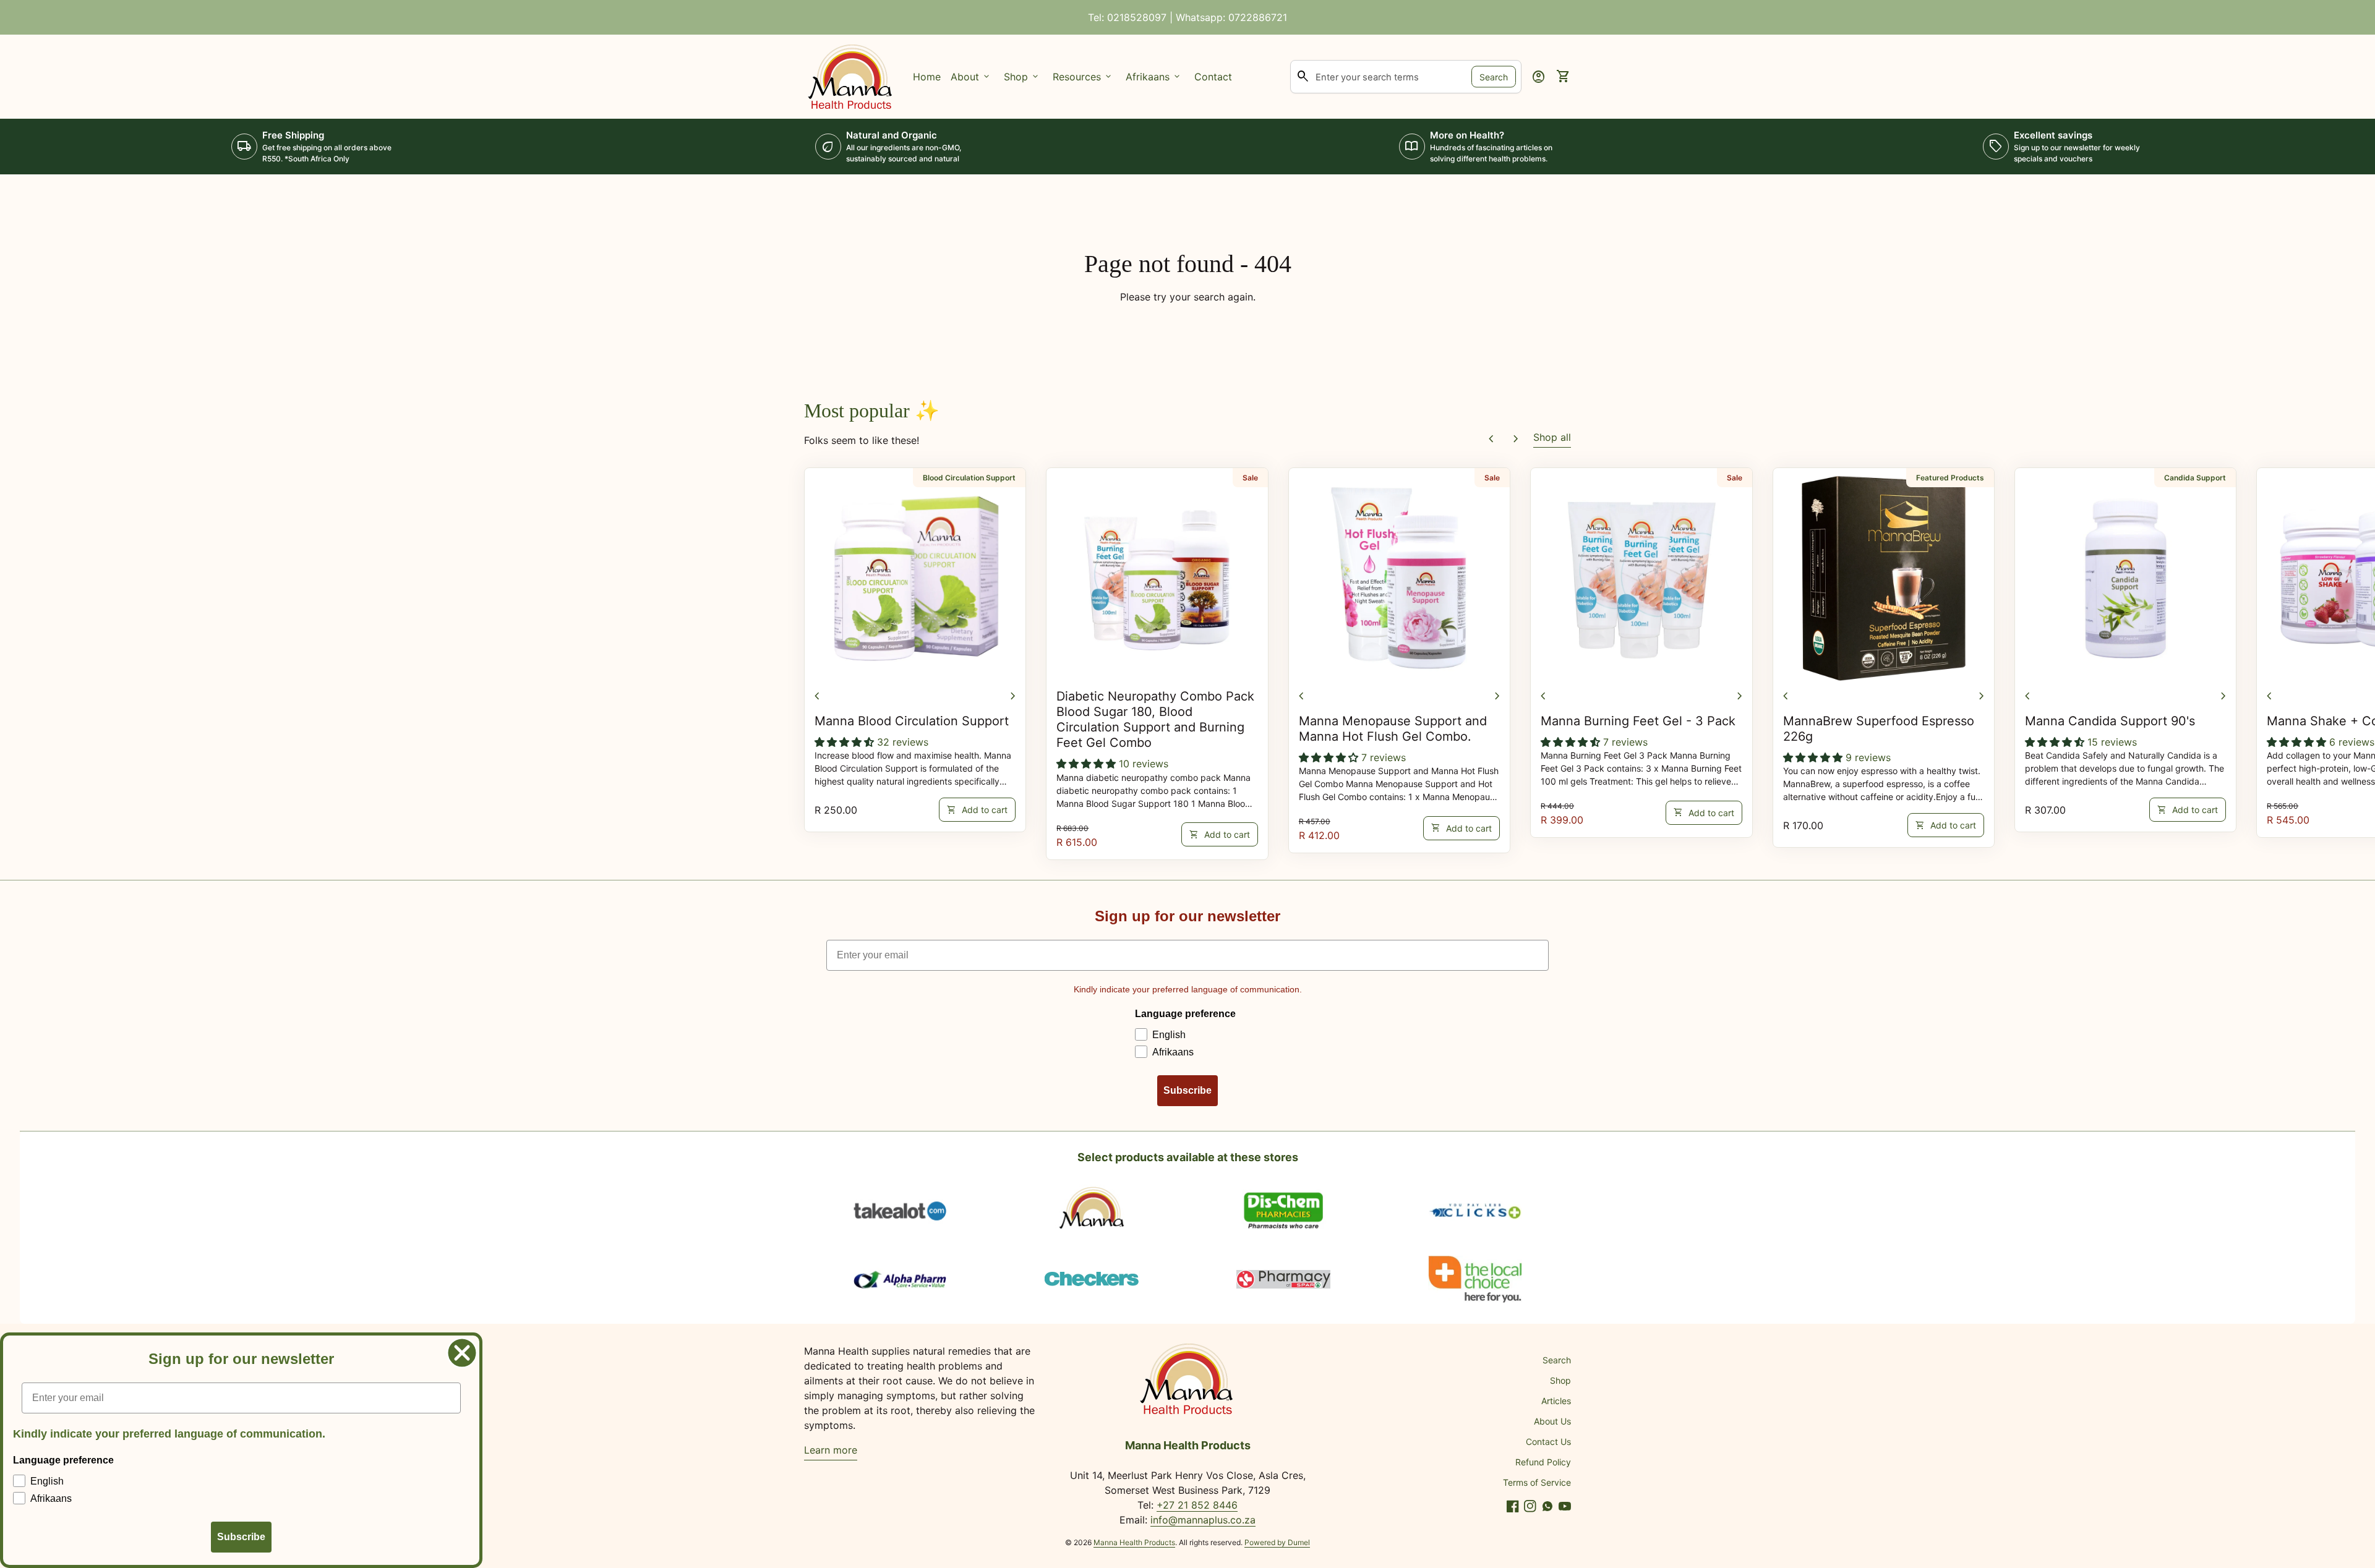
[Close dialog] (462, 1353)
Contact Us (1548, 1442)
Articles (1556, 1401)
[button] (846, 742)
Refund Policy (1543, 1462)
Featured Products (1950, 478)
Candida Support (2195, 478)
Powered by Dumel (1277, 1542)
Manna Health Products (1134, 1542)
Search (1494, 76)
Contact (1213, 77)
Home (927, 77)
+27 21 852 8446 (1197, 1505)
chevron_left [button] (1491, 439)
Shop (1560, 1380)
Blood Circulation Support (969, 478)
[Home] (851, 75)
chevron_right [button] (1516, 439)
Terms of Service (1537, 1482)
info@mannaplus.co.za (1203, 1520)
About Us (1552, 1421)
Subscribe (1187, 1090)
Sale (1250, 478)
